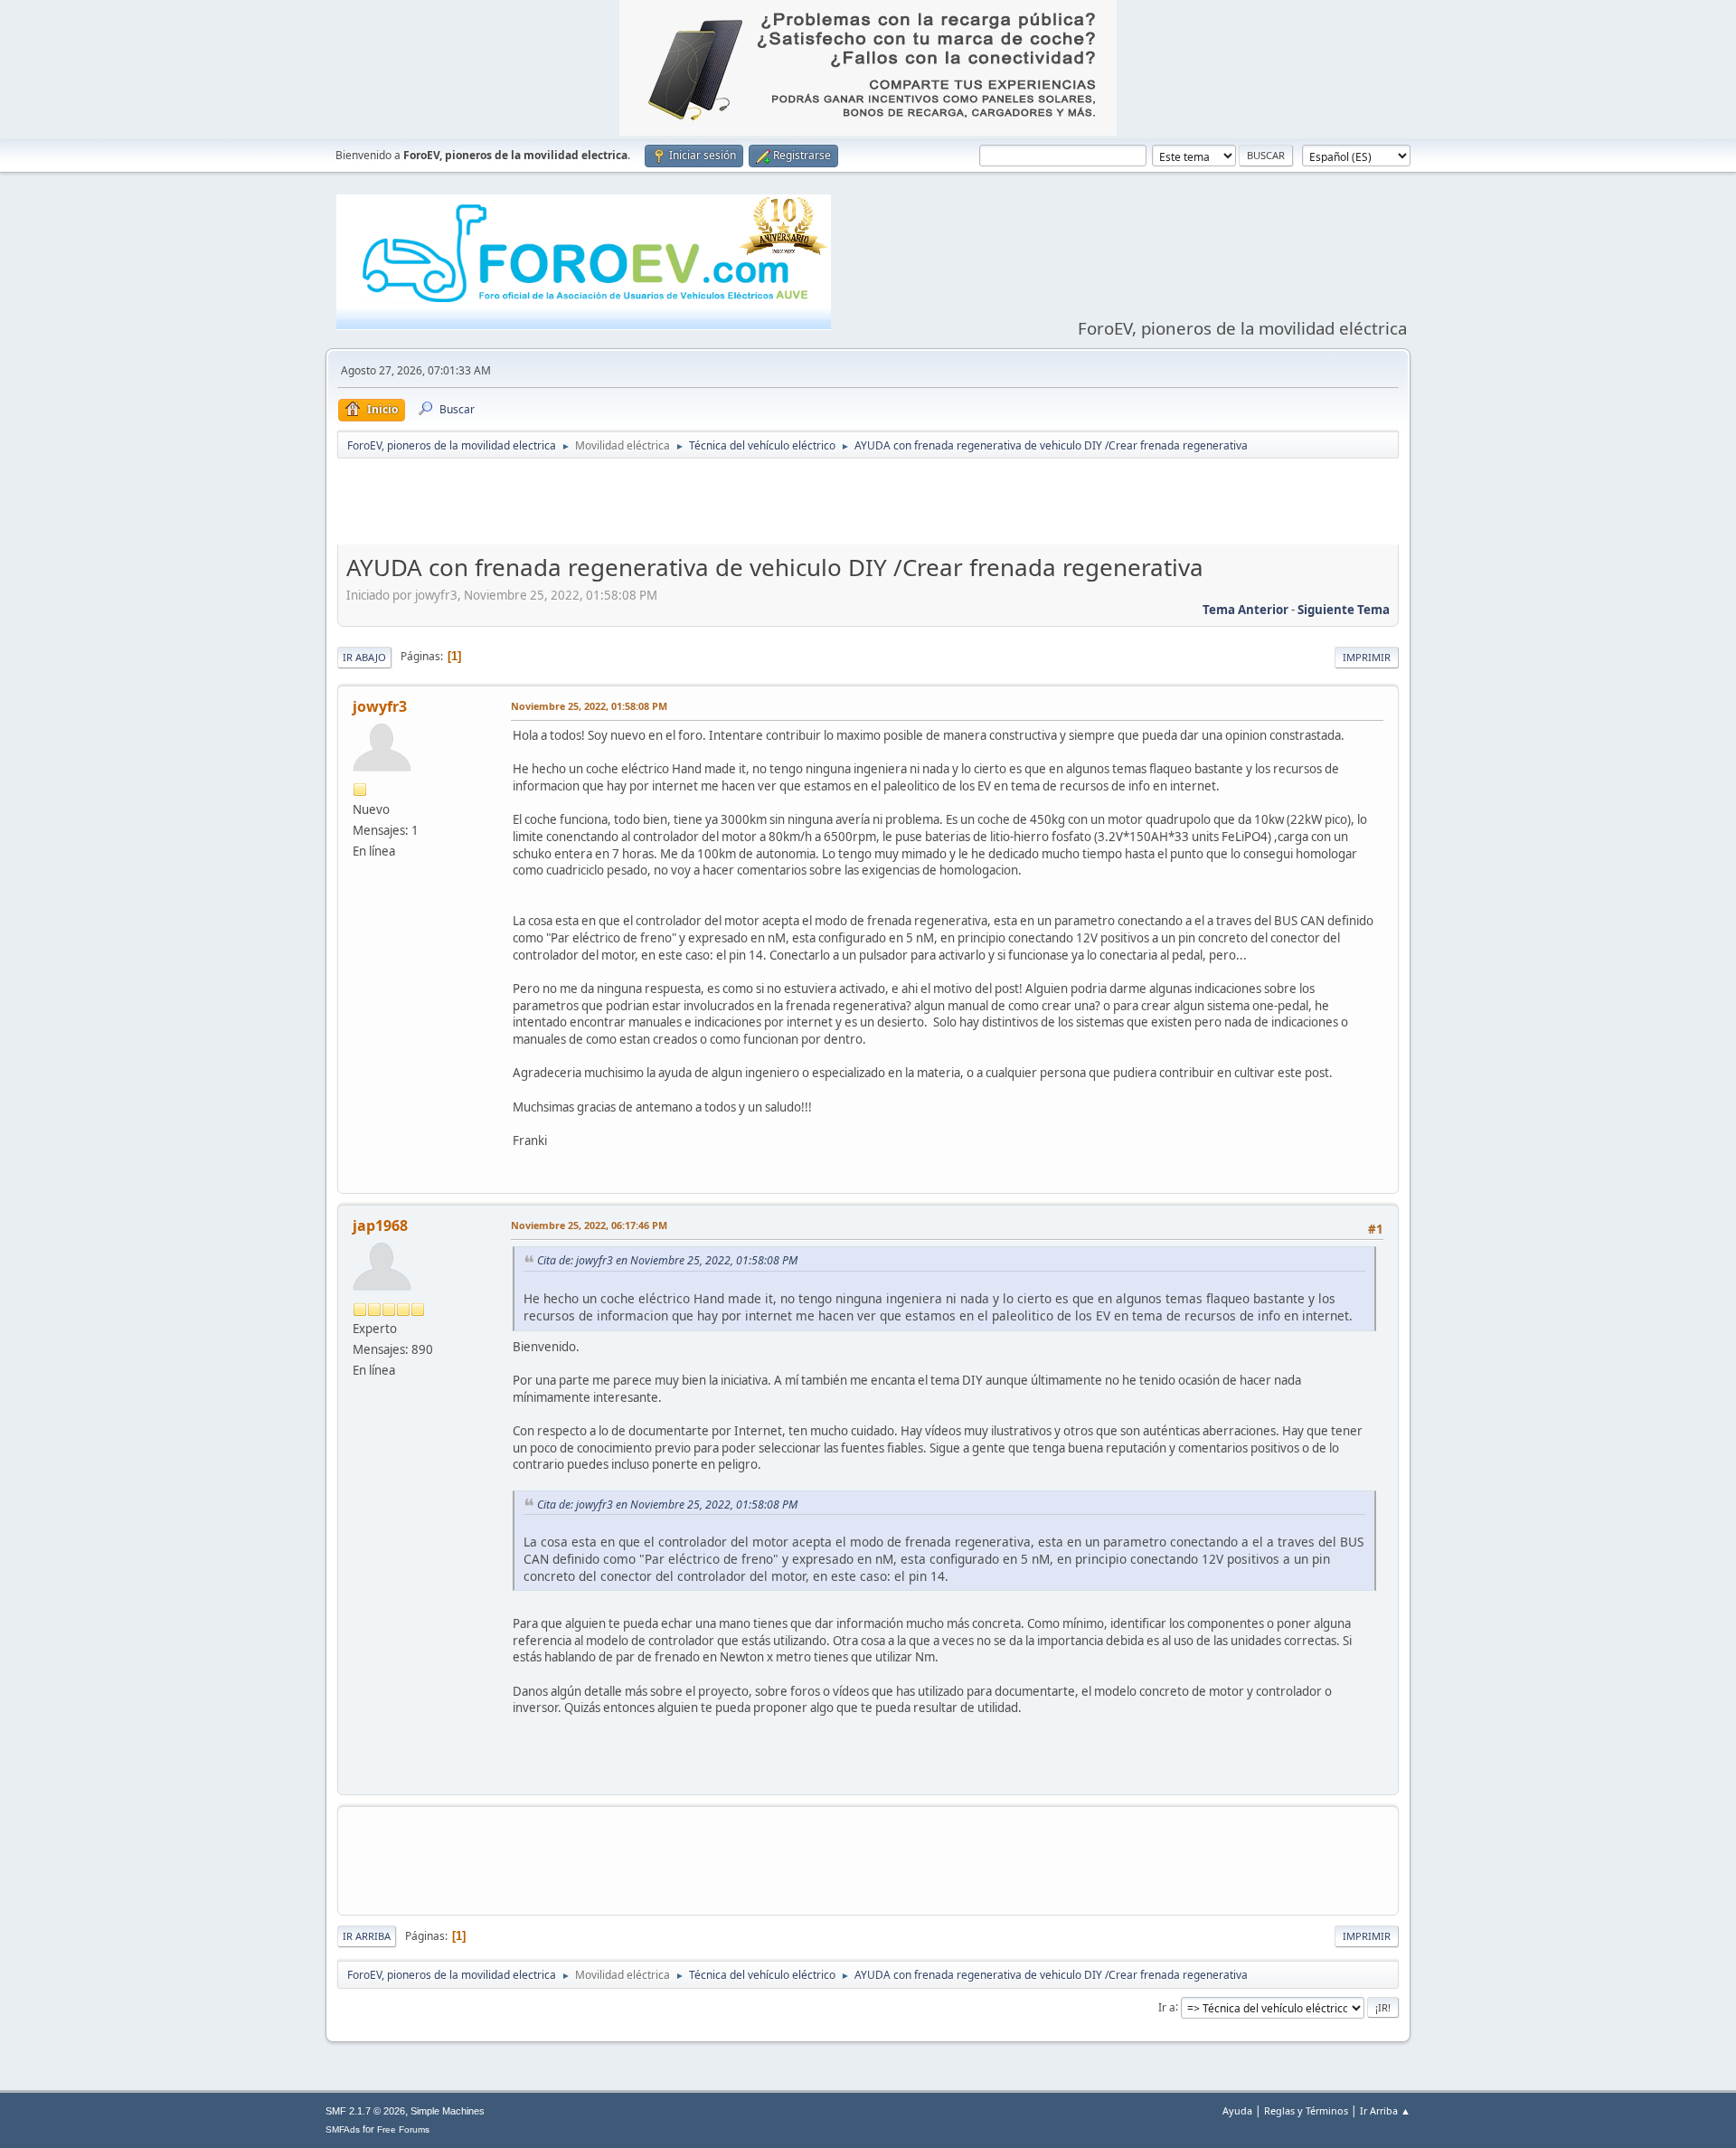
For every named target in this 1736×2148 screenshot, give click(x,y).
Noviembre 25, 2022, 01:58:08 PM (589, 706)
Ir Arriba (367, 1936)
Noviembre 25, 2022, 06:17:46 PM (589, 1225)
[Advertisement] (868, 506)
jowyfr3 (380, 706)
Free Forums (403, 2129)
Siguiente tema (1344, 610)
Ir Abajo (364, 657)
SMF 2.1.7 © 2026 (365, 2111)
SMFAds (343, 2129)
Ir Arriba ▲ (1385, 2110)
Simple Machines (448, 2111)
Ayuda (1237, 2110)
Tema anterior (1245, 610)
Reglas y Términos (1306, 2110)
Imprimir (1367, 657)
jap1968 (380, 1225)
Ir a (1167, 2006)
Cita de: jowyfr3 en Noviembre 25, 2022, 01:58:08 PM (667, 1260)
